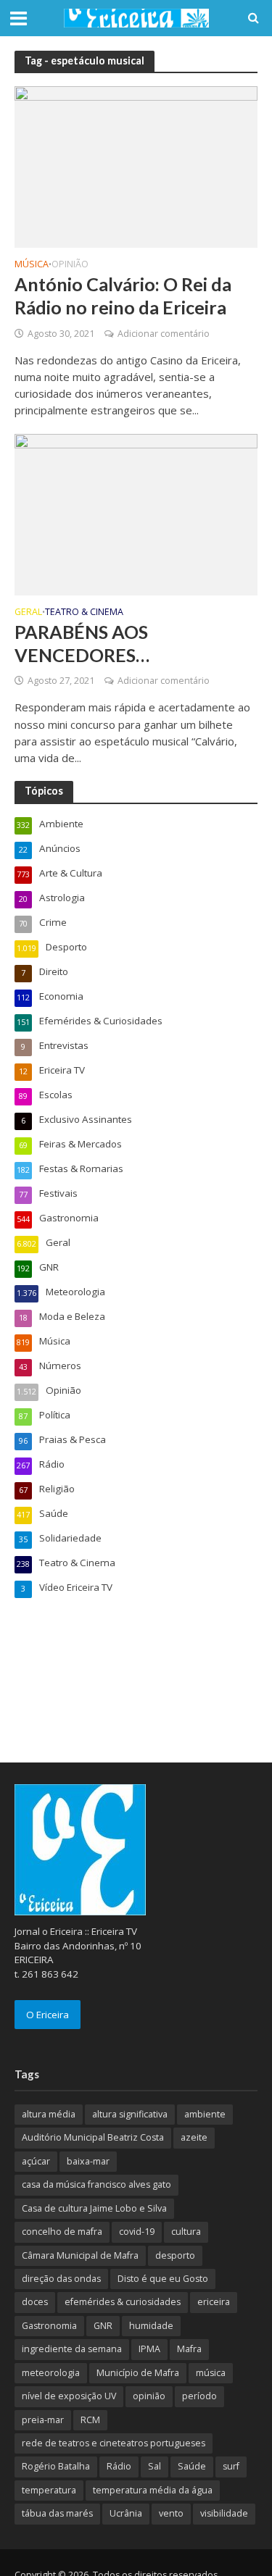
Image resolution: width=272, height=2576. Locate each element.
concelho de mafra (62, 2232)
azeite (194, 2137)
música (211, 2373)
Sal (154, 2466)
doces (35, 2302)
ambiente (205, 2114)
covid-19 (137, 2232)
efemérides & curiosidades (123, 2302)
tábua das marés (57, 2513)
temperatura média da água (153, 2490)
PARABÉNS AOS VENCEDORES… (82, 643)
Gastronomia (49, 2326)
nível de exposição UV (69, 2396)
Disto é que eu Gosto (163, 2279)
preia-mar (43, 2420)
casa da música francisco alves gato (96, 2184)
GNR (103, 2326)
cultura (186, 2232)
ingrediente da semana (72, 2349)
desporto (175, 2255)
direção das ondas (61, 2279)
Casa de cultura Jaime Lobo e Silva (94, 2208)
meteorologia (51, 2373)
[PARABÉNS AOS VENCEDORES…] (136, 513)
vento (171, 2513)
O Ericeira (48, 2015)
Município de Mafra (138, 2373)
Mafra (189, 2349)
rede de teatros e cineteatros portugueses (114, 2443)
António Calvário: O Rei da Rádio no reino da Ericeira (123, 296)
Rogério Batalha (56, 2466)
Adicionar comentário (164, 334)
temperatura (49, 2490)
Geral (28, 613)
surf (231, 2466)
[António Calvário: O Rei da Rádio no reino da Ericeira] (136, 166)
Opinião (70, 265)
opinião (149, 2396)
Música (32, 265)
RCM (90, 2420)
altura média (49, 2114)
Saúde (192, 2466)
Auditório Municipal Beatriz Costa (93, 2137)
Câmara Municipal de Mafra (80, 2255)
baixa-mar (88, 2161)
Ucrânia (126, 2513)
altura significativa (130, 2114)
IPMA (149, 2349)
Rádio (119, 2466)
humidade (151, 2326)
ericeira (214, 2302)
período (199, 2396)
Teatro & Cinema (84, 613)
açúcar (36, 2161)
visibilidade (224, 2513)
